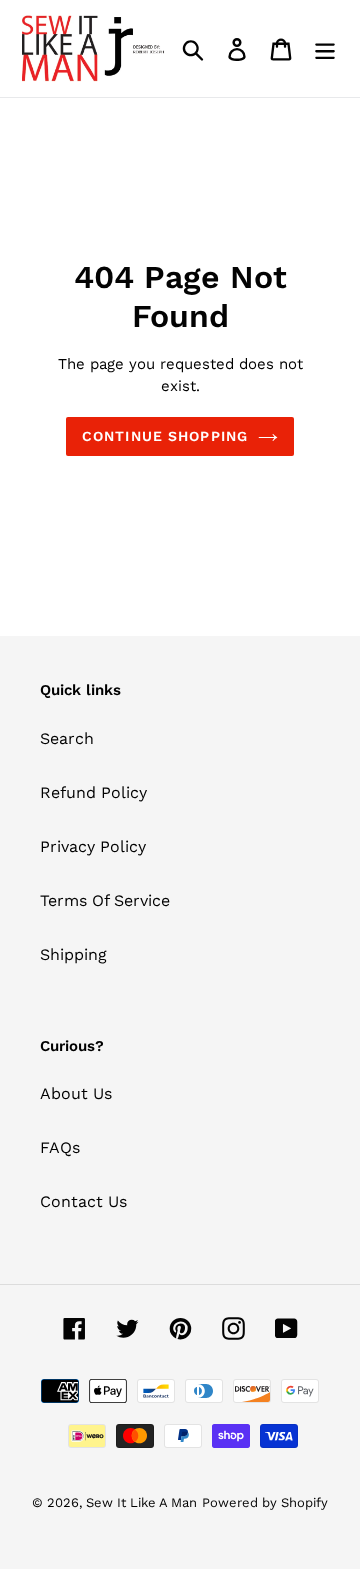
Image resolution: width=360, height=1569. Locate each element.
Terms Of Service (105, 900)
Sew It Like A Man (141, 1502)
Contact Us (83, 1201)
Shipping (73, 954)
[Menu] (325, 48)
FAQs (60, 1147)
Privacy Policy (93, 846)
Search (67, 738)
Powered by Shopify (265, 1502)
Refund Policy (93, 792)
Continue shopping (165, 436)
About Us (76, 1093)
